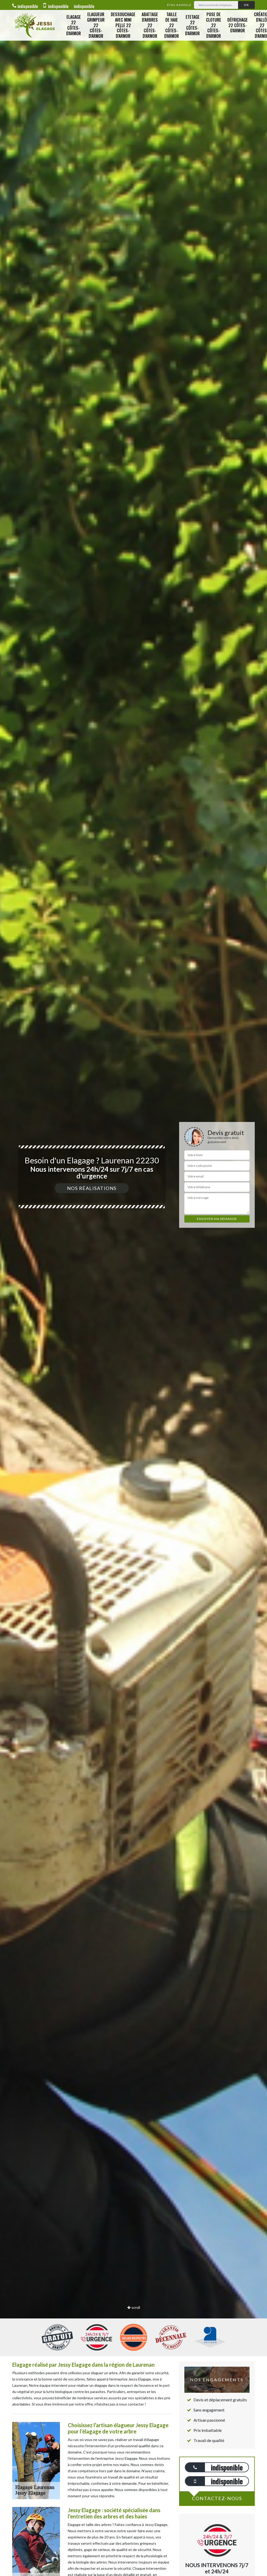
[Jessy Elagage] (34, 25)
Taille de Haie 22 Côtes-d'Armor (172, 25)
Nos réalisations (92, 1188)
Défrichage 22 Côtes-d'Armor (238, 25)
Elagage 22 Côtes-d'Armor (74, 25)
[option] (133, 1288)
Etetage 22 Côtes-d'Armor (192, 25)
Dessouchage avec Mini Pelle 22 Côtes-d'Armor (123, 25)
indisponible (28, 6)
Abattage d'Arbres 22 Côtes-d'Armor (150, 25)
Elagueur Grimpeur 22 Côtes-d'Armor (96, 25)
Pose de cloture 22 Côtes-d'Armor (214, 25)
